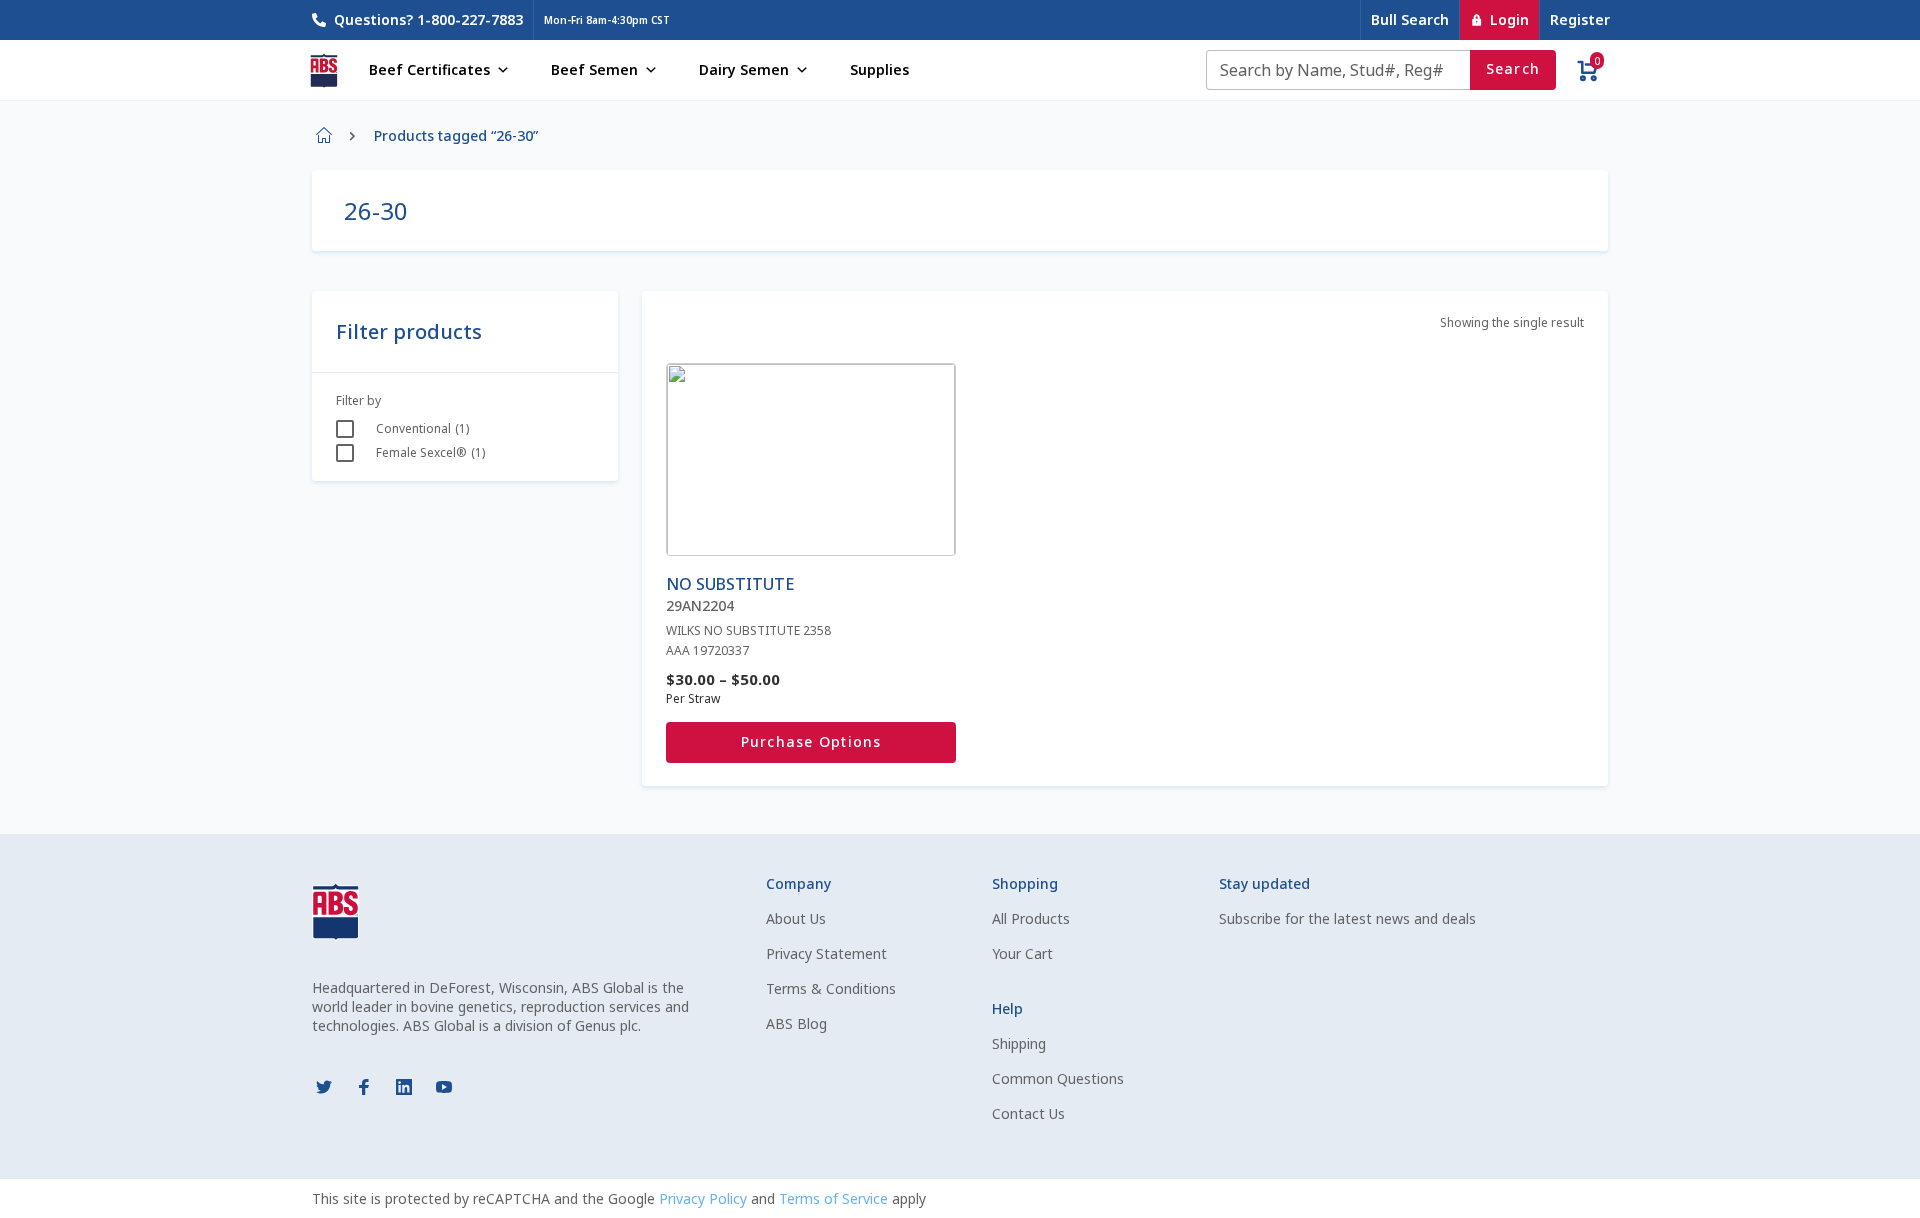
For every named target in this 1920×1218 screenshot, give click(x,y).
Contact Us (1028, 1113)
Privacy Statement (826, 953)
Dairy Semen (744, 69)
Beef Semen (594, 69)
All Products (1031, 918)
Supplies (879, 69)
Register (1580, 19)
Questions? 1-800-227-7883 (428, 19)
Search (1513, 68)
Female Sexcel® (421, 453)
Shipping (1019, 1043)
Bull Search (1410, 19)
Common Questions (1058, 1078)
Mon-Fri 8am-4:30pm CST (607, 20)
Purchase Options (811, 741)
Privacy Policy (705, 1198)
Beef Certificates (429, 69)
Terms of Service (835, 1198)
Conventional (413, 429)
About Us (796, 918)
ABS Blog (796, 1023)
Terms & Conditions (831, 988)
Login (1509, 19)
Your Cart (1022, 953)
